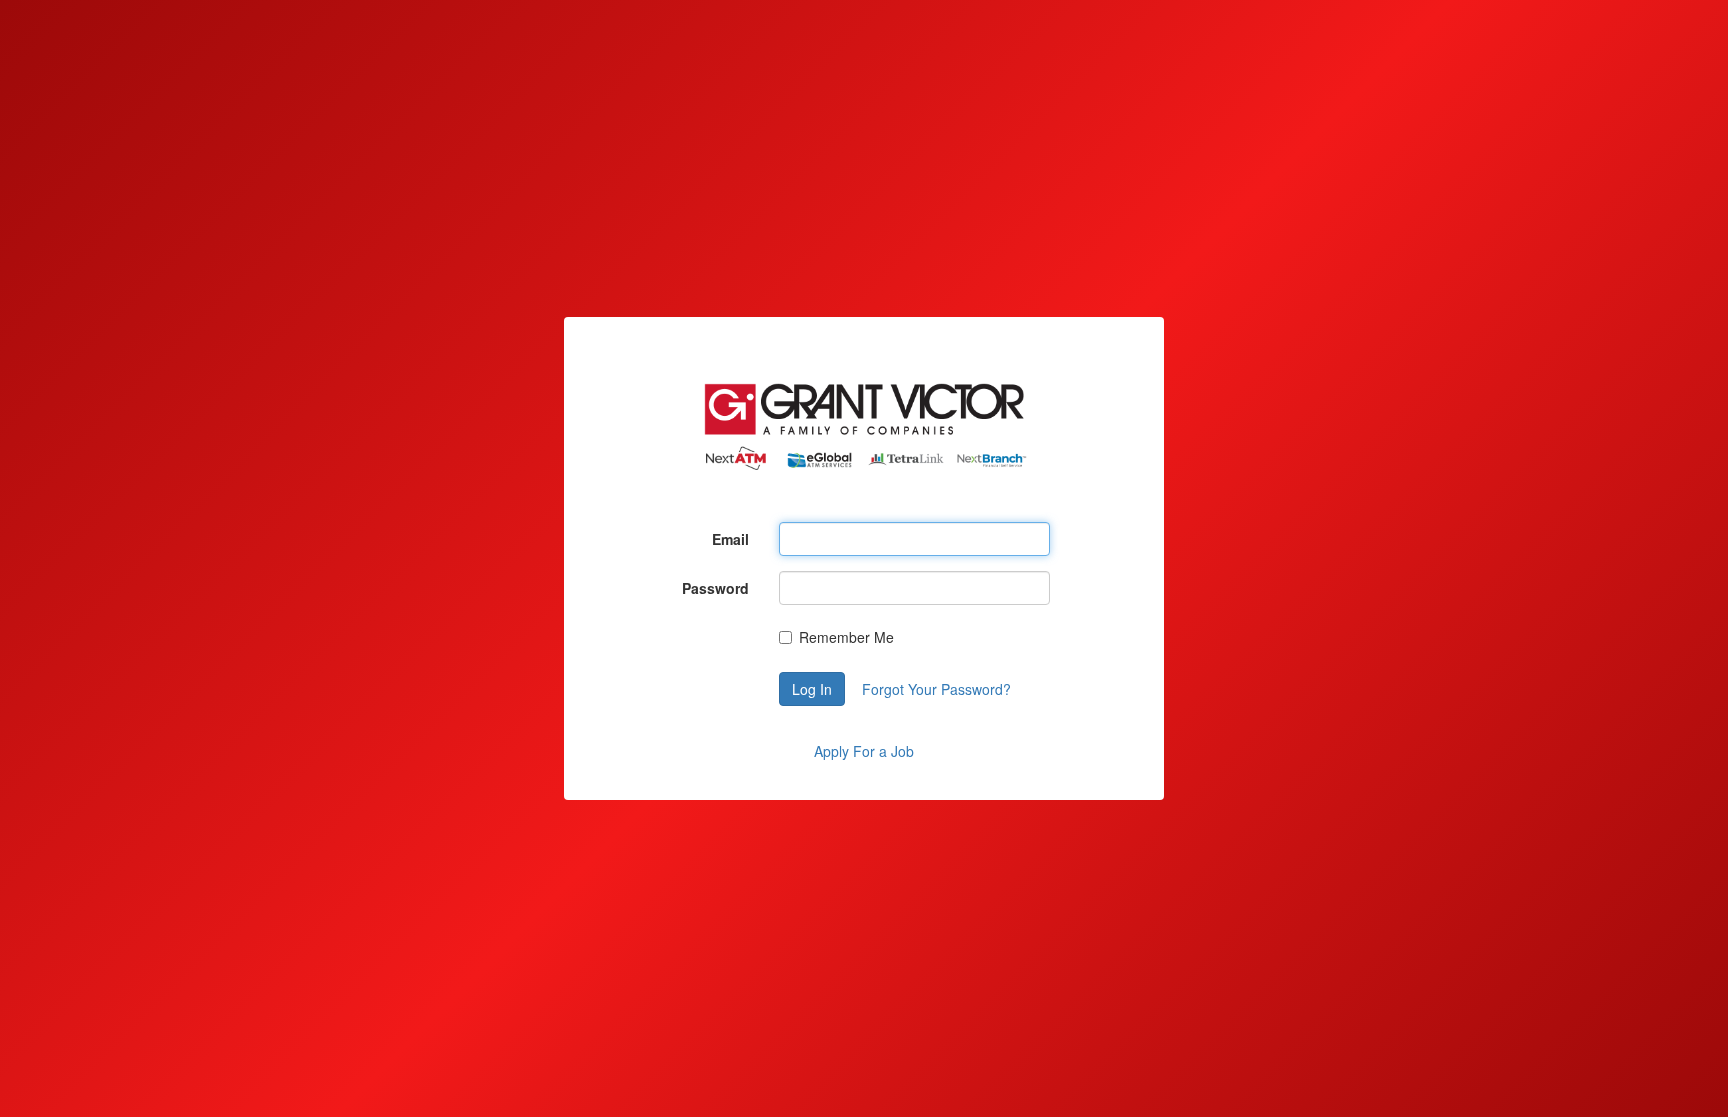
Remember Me (846, 637)
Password (715, 588)
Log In (812, 689)
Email (730, 539)
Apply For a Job (864, 751)
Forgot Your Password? (936, 689)
